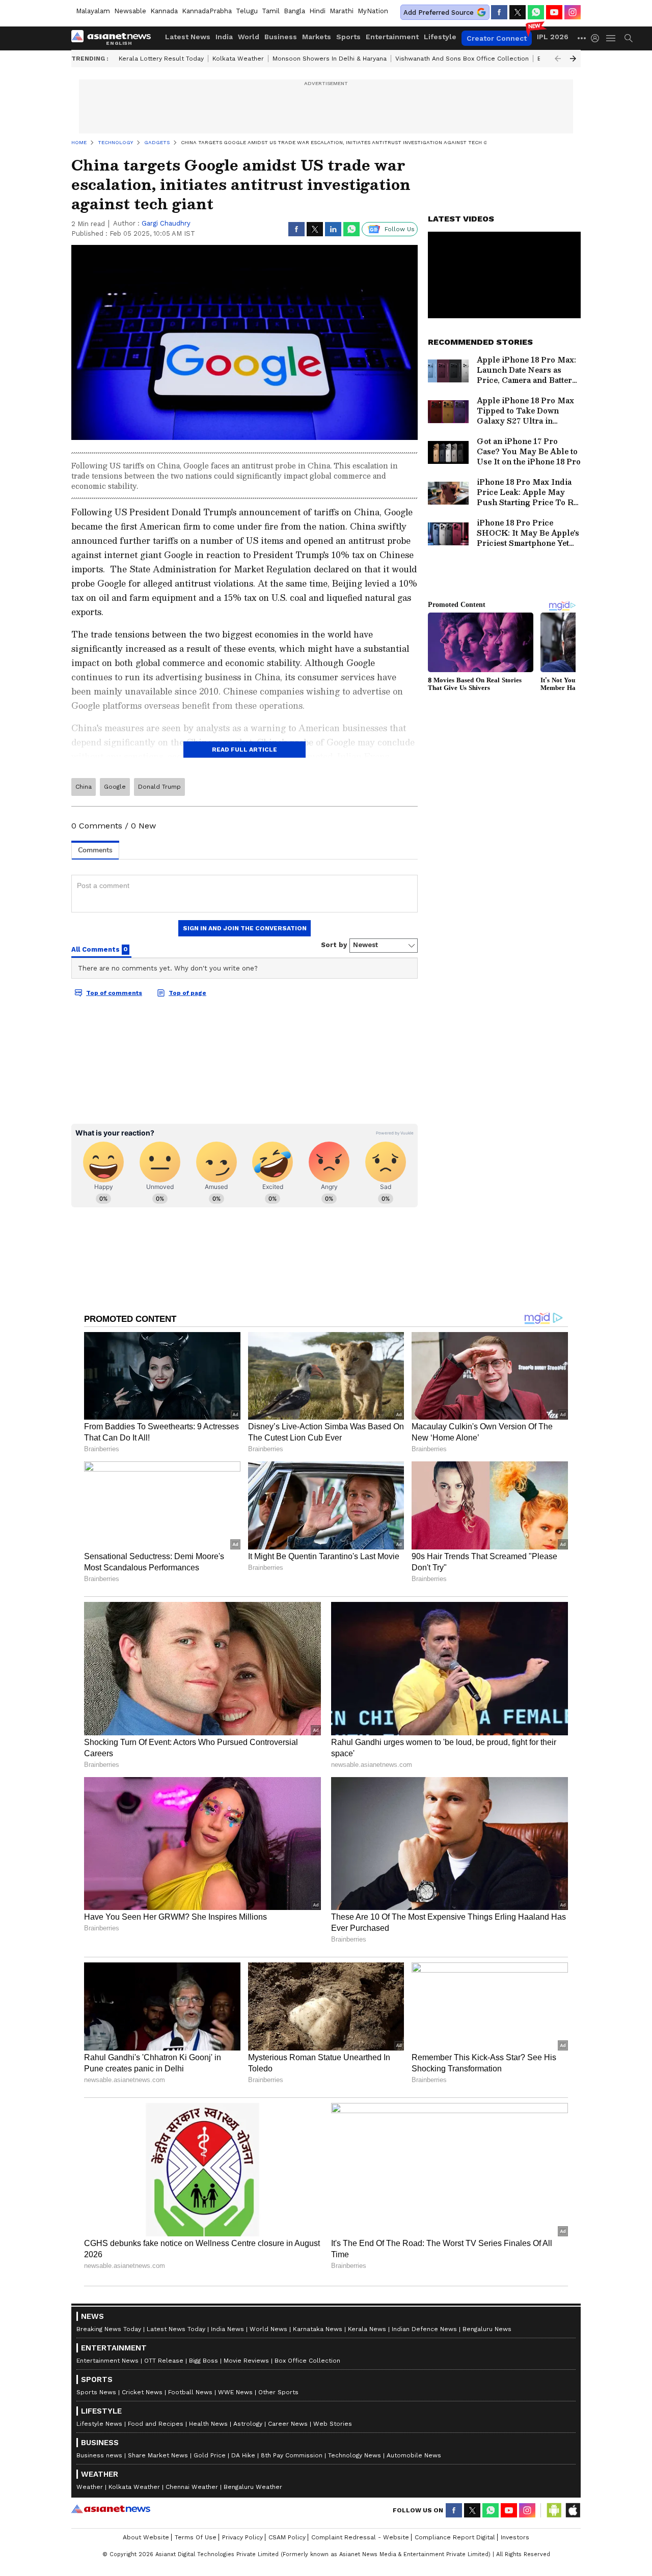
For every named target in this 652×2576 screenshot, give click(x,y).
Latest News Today (176, 2329)
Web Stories (333, 2424)
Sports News (96, 2392)
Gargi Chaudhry (166, 223)
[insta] (573, 12)
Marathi (342, 11)
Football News (190, 2392)
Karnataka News (318, 2329)
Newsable (130, 11)
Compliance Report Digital (455, 2537)
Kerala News (367, 2329)
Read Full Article (244, 750)
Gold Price (210, 2455)
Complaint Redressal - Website (360, 2537)
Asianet (111, 2509)
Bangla (294, 11)
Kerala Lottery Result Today (161, 59)
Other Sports (278, 2392)
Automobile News (414, 2455)
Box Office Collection (307, 2361)
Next (573, 59)
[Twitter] (518, 12)
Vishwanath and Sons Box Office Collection (462, 59)
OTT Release (164, 2361)
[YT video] (554, 12)
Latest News (188, 37)
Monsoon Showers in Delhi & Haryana (330, 59)
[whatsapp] (536, 12)
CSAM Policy (287, 2537)
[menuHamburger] (611, 38)
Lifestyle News (99, 2424)
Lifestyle (440, 37)
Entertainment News (107, 2361)
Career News (288, 2424)
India (224, 37)
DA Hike (243, 2455)
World (249, 37)
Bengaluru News (487, 2329)
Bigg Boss (203, 2361)
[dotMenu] (582, 38)
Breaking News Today (109, 2329)
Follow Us (400, 229)
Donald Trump (159, 787)
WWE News (235, 2392)
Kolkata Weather (238, 59)
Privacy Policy (242, 2537)
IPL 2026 (553, 37)
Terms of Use (196, 2537)
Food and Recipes (156, 2424)
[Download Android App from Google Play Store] (554, 2510)
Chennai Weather (192, 2487)
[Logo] (115, 38)
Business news (99, 2455)
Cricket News (142, 2392)
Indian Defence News (424, 2329)
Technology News (355, 2455)
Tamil (271, 11)
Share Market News (158, 2455)
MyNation (373, 11)
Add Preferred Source (439, 12)
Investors (515, 2537)
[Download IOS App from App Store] (573, 2510)
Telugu (247, 11)
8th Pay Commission (292, 2455)
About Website (146, 2537)
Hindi (317, 11)
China (84, 787)
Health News (208, 2424)
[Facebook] (499, 12)
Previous (558, 59)
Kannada (164, 11)
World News (268, 2329)
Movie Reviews (246, 2361)
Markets (317, 37)
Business (281, 37)
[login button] (597, 38)
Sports (348, 37)
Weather (90, 2487)
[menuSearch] (629, 38)
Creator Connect (497, 38)
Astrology (248, 2424)
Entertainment (392, 37)
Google (115, 787)
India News (227, 2329)
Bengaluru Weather (253, 2487)
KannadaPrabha (207, 11)
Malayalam (93, 11)
